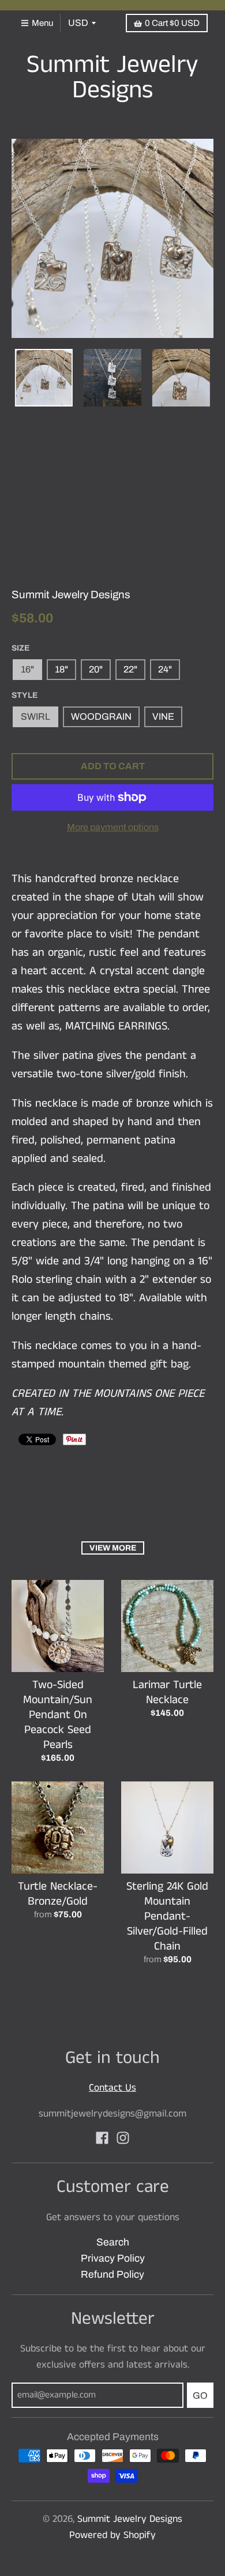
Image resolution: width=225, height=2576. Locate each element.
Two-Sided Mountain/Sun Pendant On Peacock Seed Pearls (58, 1715)
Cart (172, 23)
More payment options (113, 827)
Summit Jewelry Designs (112, 78)
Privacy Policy (113, 2258)
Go (200, 2395)
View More (113, 1548)
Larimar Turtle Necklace (167, 1692)
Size (20, 648)
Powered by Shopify (112, 2535)
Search (113, 2242)
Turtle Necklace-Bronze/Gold (58, 1894)
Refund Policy (112, 2275)
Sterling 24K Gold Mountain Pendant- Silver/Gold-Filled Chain (167, 1916)
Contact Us (112, 2088)
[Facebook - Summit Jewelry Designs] (102, 2138)
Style (25, 695)
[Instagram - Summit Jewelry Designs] (123, 2138)
